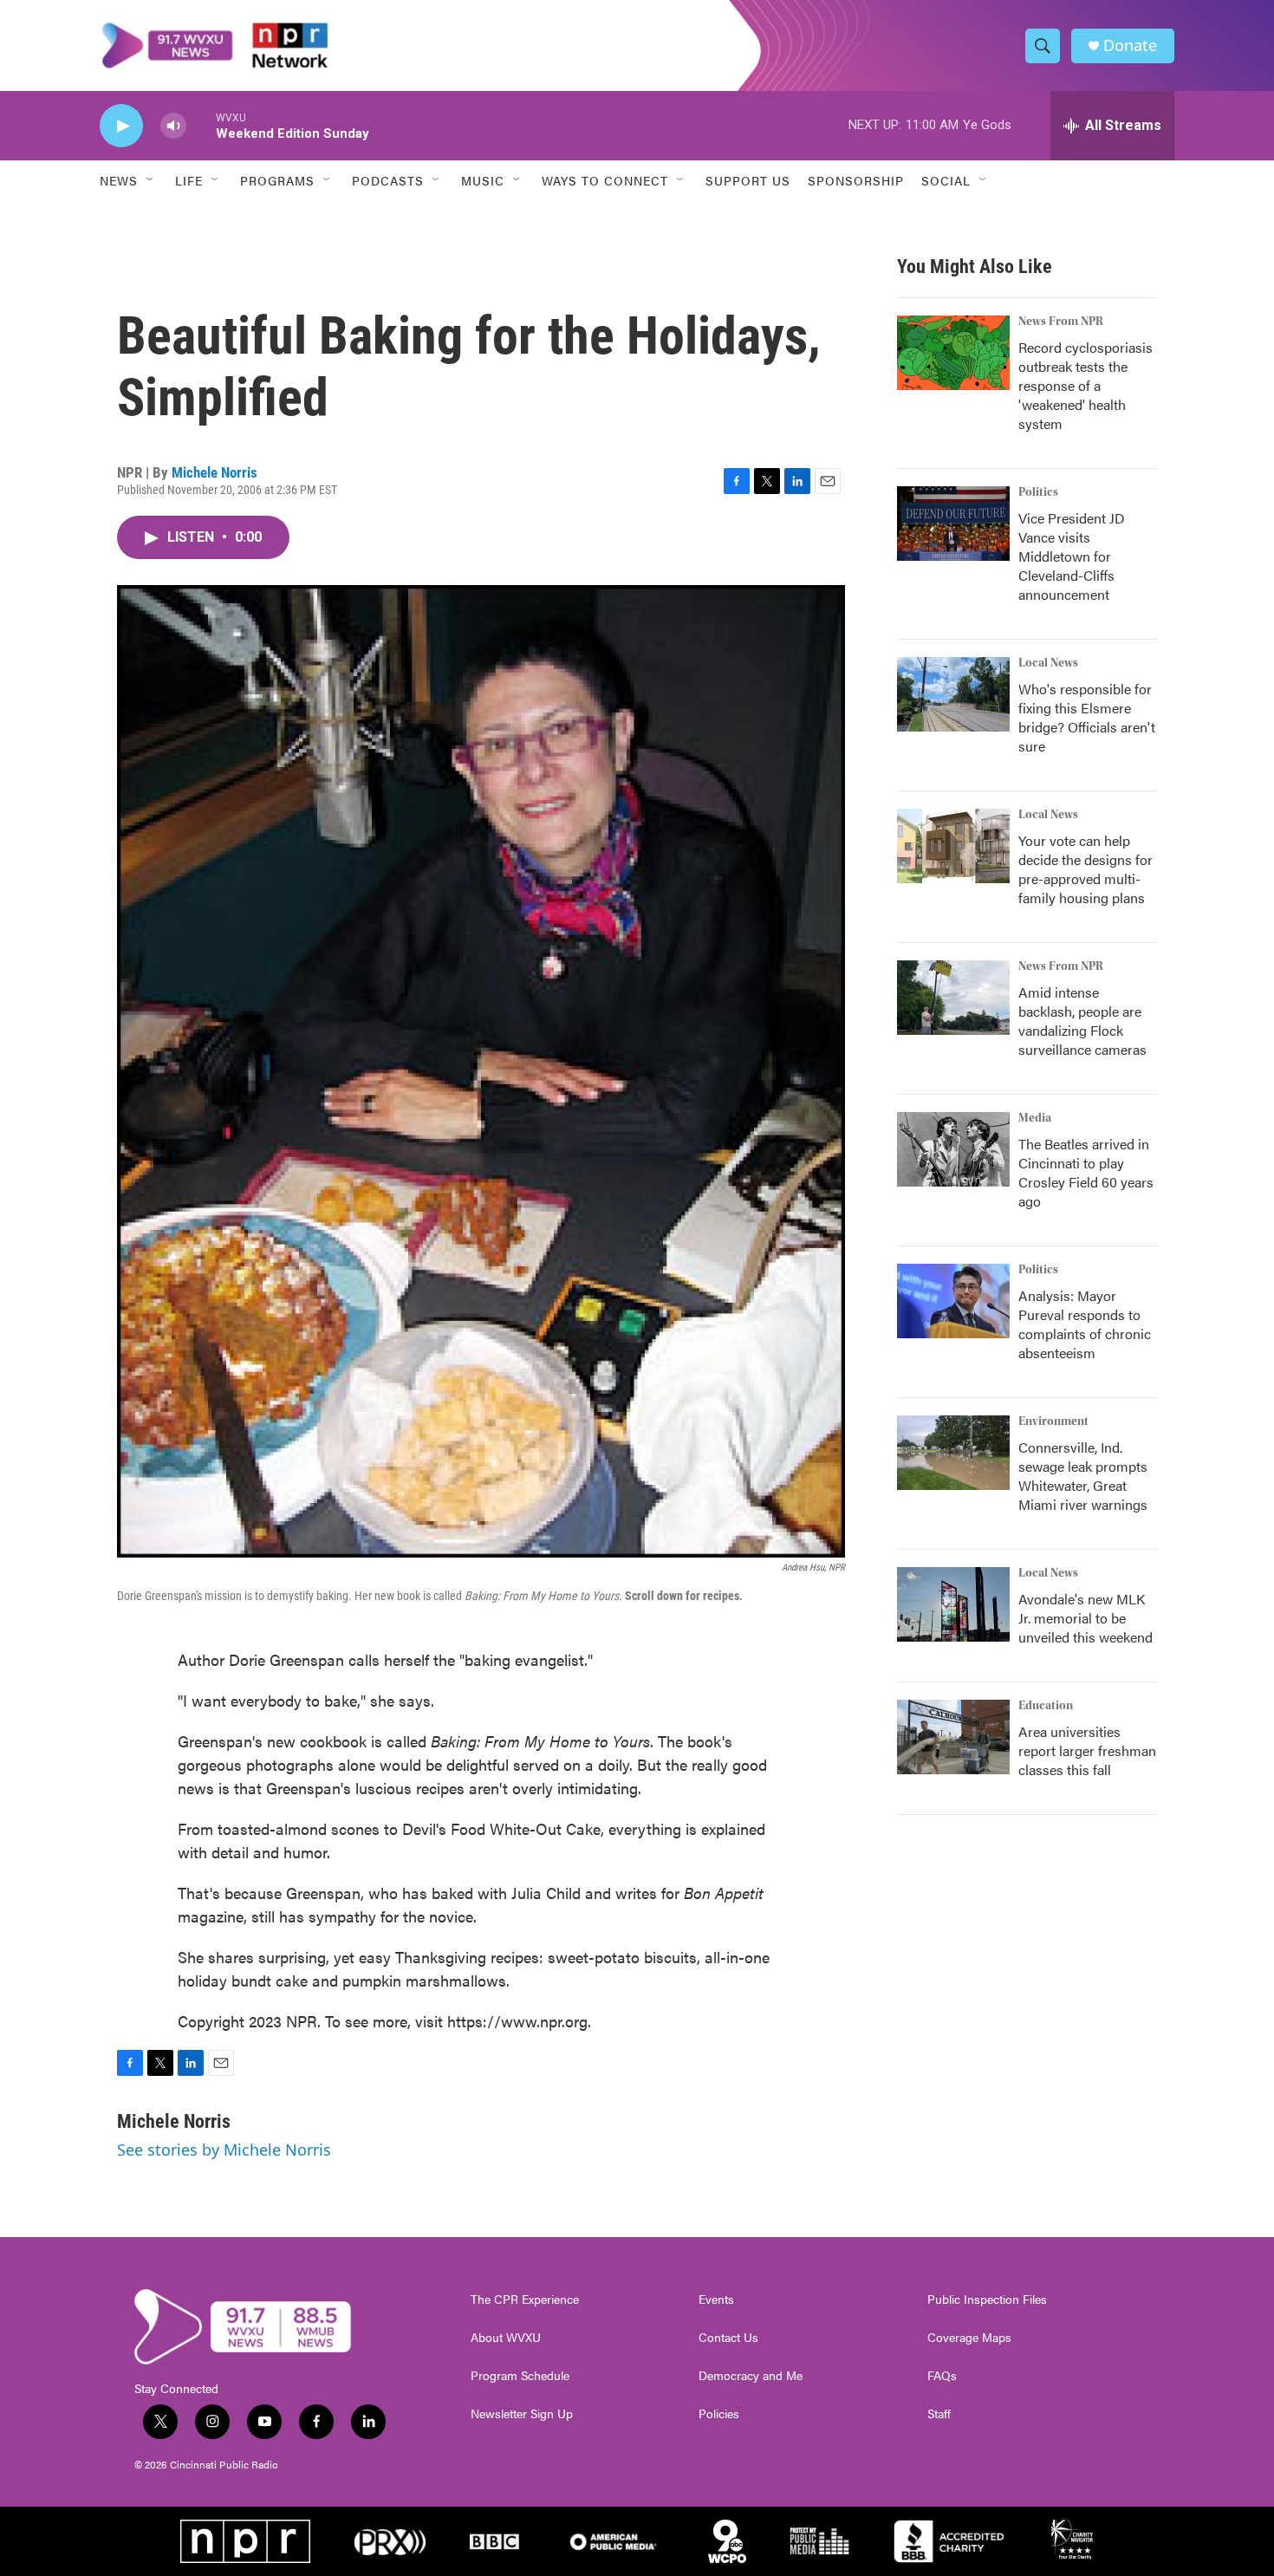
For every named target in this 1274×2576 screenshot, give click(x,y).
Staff (939, 2414)
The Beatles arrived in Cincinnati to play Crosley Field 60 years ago (1086, 1172)
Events (716, 2300)
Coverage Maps (969, 2338)
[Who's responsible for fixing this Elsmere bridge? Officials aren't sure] (953, 694)
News (119, 180)
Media (1035, 1118)
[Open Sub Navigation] (151, 180)
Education (1046, 1706)
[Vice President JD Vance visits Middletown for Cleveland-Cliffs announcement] (953, 524)
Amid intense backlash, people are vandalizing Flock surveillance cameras (1082, 1021)
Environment (1053, 1421)
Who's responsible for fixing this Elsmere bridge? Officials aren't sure (1087, 717)
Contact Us (728, 2338)
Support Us (748, 180)
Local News (1048, 663)
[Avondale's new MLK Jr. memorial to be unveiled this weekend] (953, 1604)
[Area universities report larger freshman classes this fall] (953, 1737)
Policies (719, 2414)
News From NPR (1061, 322)
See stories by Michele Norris (224, 2150)
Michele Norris (214, 472)
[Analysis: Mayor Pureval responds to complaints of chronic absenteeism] (953, 1301)
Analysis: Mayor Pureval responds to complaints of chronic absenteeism (1085, 1324)
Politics (1038, 492)
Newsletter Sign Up (522, 2414)
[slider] (201, 125)
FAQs (942, 2376)
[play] (121, 126)
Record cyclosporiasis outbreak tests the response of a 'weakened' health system (1085, 385)
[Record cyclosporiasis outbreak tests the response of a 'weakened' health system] (953, 353)
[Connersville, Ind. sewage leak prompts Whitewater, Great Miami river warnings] (953, 1453)
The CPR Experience (525, 2300)
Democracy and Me (751, 2376)
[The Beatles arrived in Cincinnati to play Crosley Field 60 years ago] (953, 1149)
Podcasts (388, 180)
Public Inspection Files (987, 2300)
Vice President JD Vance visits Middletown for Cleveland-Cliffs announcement (1072, 556)
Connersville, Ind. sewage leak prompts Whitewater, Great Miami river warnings (1083, 1476)
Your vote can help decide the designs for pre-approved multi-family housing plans (1085, 869)
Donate (1130, 46)
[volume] (173, 126)
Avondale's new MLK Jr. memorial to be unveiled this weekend (1085, 1618)
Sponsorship (856, 180)
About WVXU (506, 2338)
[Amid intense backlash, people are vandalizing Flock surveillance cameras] (953, 998)
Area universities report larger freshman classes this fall (1087, 1750)
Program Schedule (520, 2376)
